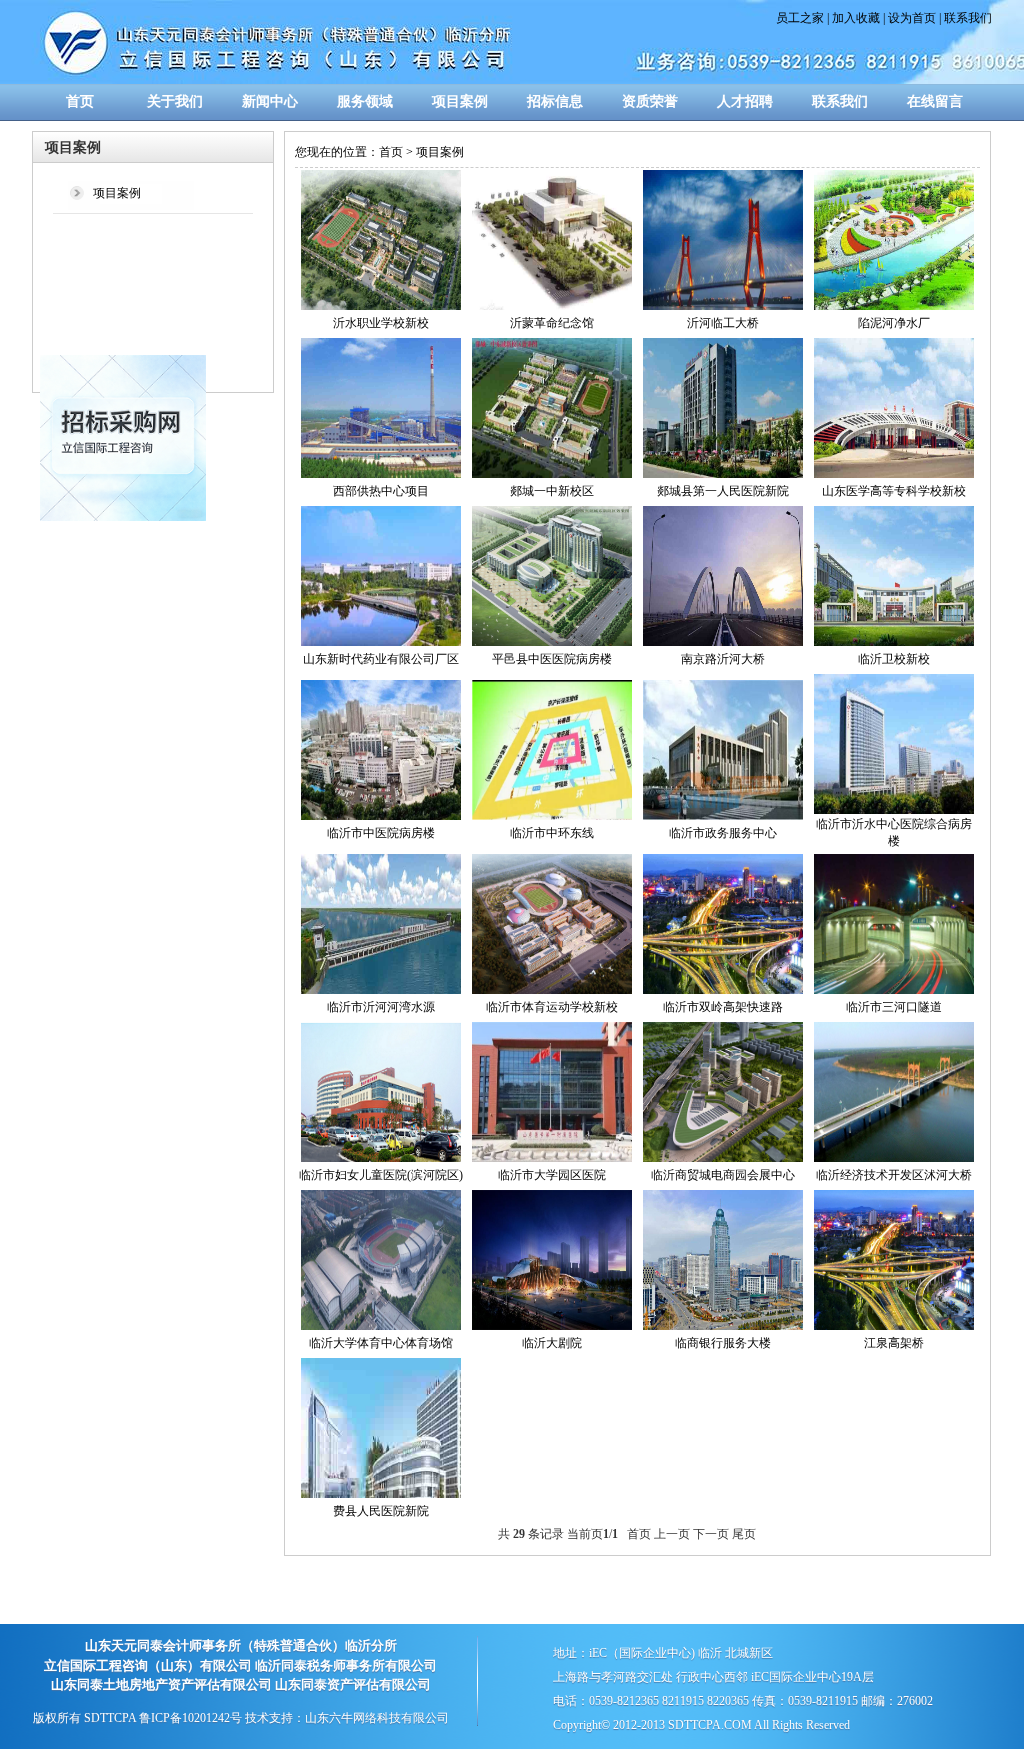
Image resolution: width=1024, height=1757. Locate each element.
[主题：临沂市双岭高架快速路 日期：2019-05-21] (723, 990)
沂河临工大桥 (723, 323)
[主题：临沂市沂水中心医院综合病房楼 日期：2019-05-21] (894, 810)
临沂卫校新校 (894, 659)
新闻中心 (270, 101)
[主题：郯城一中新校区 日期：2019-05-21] (552, 474)
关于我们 (175, 101)
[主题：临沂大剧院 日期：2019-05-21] (552, 1326)
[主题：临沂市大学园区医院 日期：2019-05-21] (552, 1158)
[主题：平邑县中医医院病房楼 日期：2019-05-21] (552, 642)
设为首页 (912, 18)
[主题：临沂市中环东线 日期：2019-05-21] (552, 816)
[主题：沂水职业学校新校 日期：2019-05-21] (381, 306)
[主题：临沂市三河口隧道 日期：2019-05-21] (894, 990)
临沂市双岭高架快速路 (723, 1007)
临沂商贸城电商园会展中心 (723, 1175)
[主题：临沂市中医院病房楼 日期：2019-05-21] (381, 816)
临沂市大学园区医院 (552, 1175)
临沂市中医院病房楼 (381, 833)
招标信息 (555, 101)
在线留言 (935, 101)
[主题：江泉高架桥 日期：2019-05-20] (894, 1326)
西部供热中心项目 (381, 491)
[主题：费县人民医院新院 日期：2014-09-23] (381, 1494)
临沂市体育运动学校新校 (552, 1007)
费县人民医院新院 (381, 1511)
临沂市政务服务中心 (723, 833)
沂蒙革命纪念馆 (552, 323)
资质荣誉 (650, 101)
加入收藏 (856, 18)
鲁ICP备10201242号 (190, 1718)
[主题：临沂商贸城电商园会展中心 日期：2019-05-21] (723, 1158)
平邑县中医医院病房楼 (552, 659)
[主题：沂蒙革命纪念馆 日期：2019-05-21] (552, 306)
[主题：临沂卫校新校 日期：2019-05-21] (894, 642)
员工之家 (800, 18)
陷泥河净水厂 (894, 323)
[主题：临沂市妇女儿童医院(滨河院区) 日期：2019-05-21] (381, 1158)
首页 (80, 101)
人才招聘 (745, 101)
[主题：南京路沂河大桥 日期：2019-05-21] (723, 642)
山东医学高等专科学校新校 (894, 491)
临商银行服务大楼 (723, 1343)
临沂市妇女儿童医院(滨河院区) (381, 1175)
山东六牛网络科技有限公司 (377, 1718)
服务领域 (365, 101)
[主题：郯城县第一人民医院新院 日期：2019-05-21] (723, 474)
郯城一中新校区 (552, 491)
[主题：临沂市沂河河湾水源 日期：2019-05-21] (381, 990)
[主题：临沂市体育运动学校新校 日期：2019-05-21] (552, 990)
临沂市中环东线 (552, 833)
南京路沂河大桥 (723, 659)
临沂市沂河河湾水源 (381, 1007)
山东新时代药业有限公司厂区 (381, 659)
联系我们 (968, 18)
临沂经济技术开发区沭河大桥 (894, 1175)
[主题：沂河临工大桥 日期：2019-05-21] (723, 306)
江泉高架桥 (894, 1343)
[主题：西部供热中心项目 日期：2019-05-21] (381, 474)
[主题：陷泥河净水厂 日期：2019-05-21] (894, 306)
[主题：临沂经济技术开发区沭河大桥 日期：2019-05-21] (894, 1158)
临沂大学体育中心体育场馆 (381, 1343)
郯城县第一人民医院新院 (723, 491)
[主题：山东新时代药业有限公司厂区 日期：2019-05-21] (381, 642)
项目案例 (460, 101)
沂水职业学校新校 (381, 323)
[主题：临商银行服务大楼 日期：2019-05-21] (723, 1326)
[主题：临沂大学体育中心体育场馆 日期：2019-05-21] (381, 1326)
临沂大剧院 (552, 1343)
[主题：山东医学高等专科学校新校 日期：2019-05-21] (894, 474)
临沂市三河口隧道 (894, 1007)
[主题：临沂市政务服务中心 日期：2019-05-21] (723, 816)
